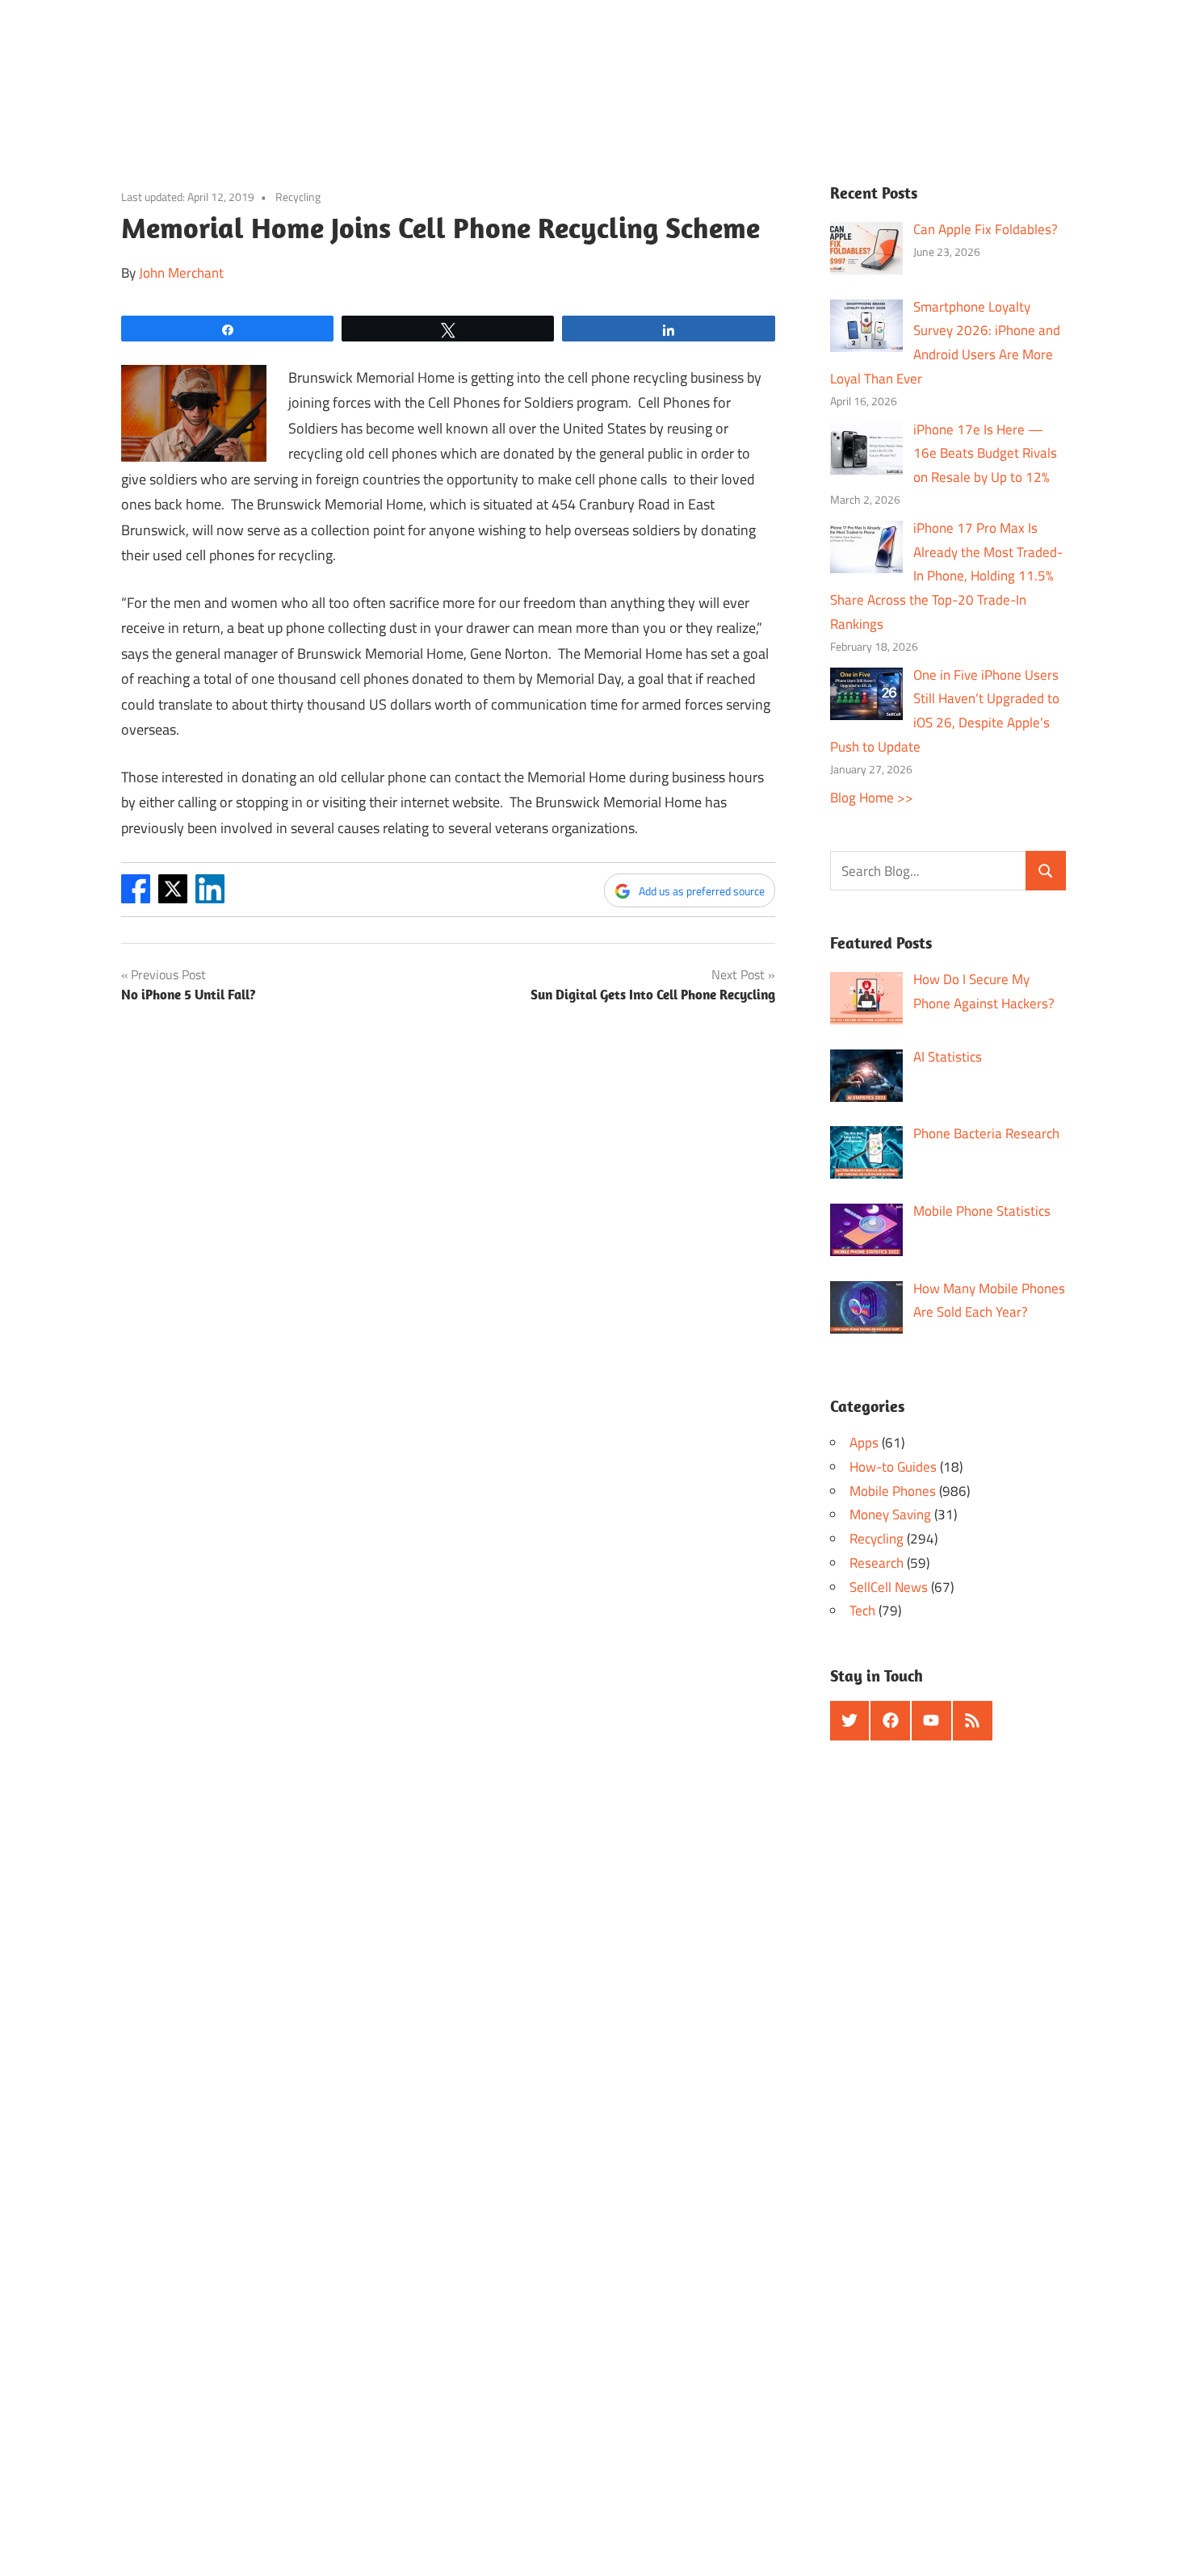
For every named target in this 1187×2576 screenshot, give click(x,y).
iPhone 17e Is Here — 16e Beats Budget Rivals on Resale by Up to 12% (985, 454)
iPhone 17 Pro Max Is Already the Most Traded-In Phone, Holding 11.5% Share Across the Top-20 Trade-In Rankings (947, 576)
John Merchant (181, 273)
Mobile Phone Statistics (982, 1211)
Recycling (298, 197)
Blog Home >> (872, 798)
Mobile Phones (893, 1491)
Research (877, 1563)
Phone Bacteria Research (986, 1133)
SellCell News (889, 1587)
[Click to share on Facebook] (136, 898)
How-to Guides (893, 1467)
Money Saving (890, 1514)
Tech (862, 1611)
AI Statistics (948, 1057)
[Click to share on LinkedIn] (210, 898)
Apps (864, 1443)
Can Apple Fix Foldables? (986, 229)
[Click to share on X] (173, 898)
